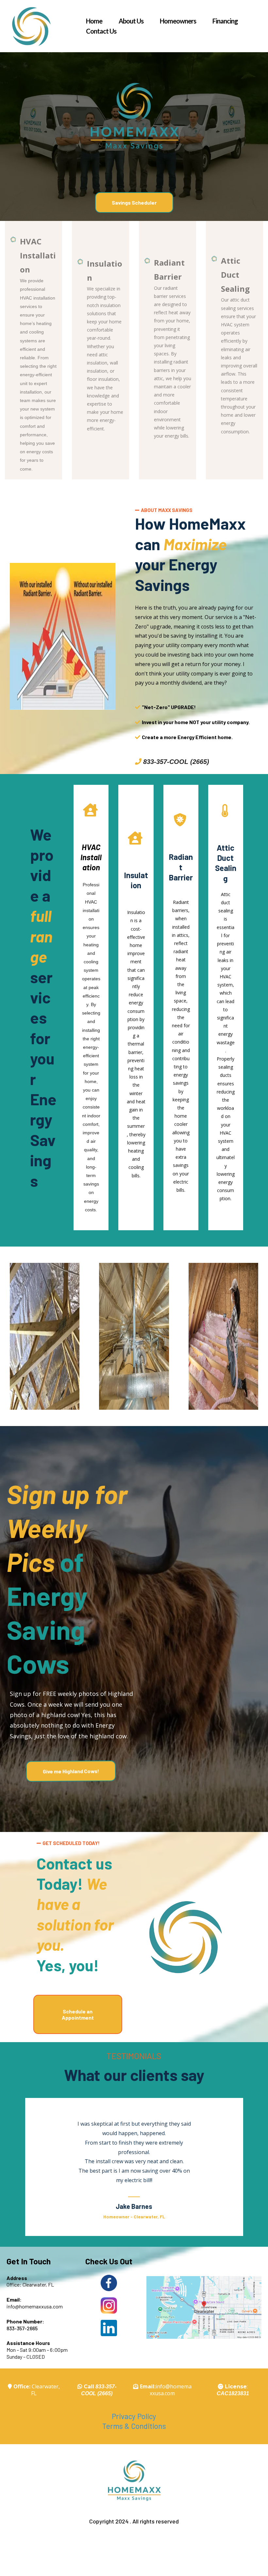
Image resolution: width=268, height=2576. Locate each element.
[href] (204, 2307)
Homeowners (178, 21)
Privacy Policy (134, 2416)
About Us (131, 21)
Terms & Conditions (134, 2426)
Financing (225, 21)
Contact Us (101, 31)
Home (94, 21)
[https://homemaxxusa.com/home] (31, 26)
